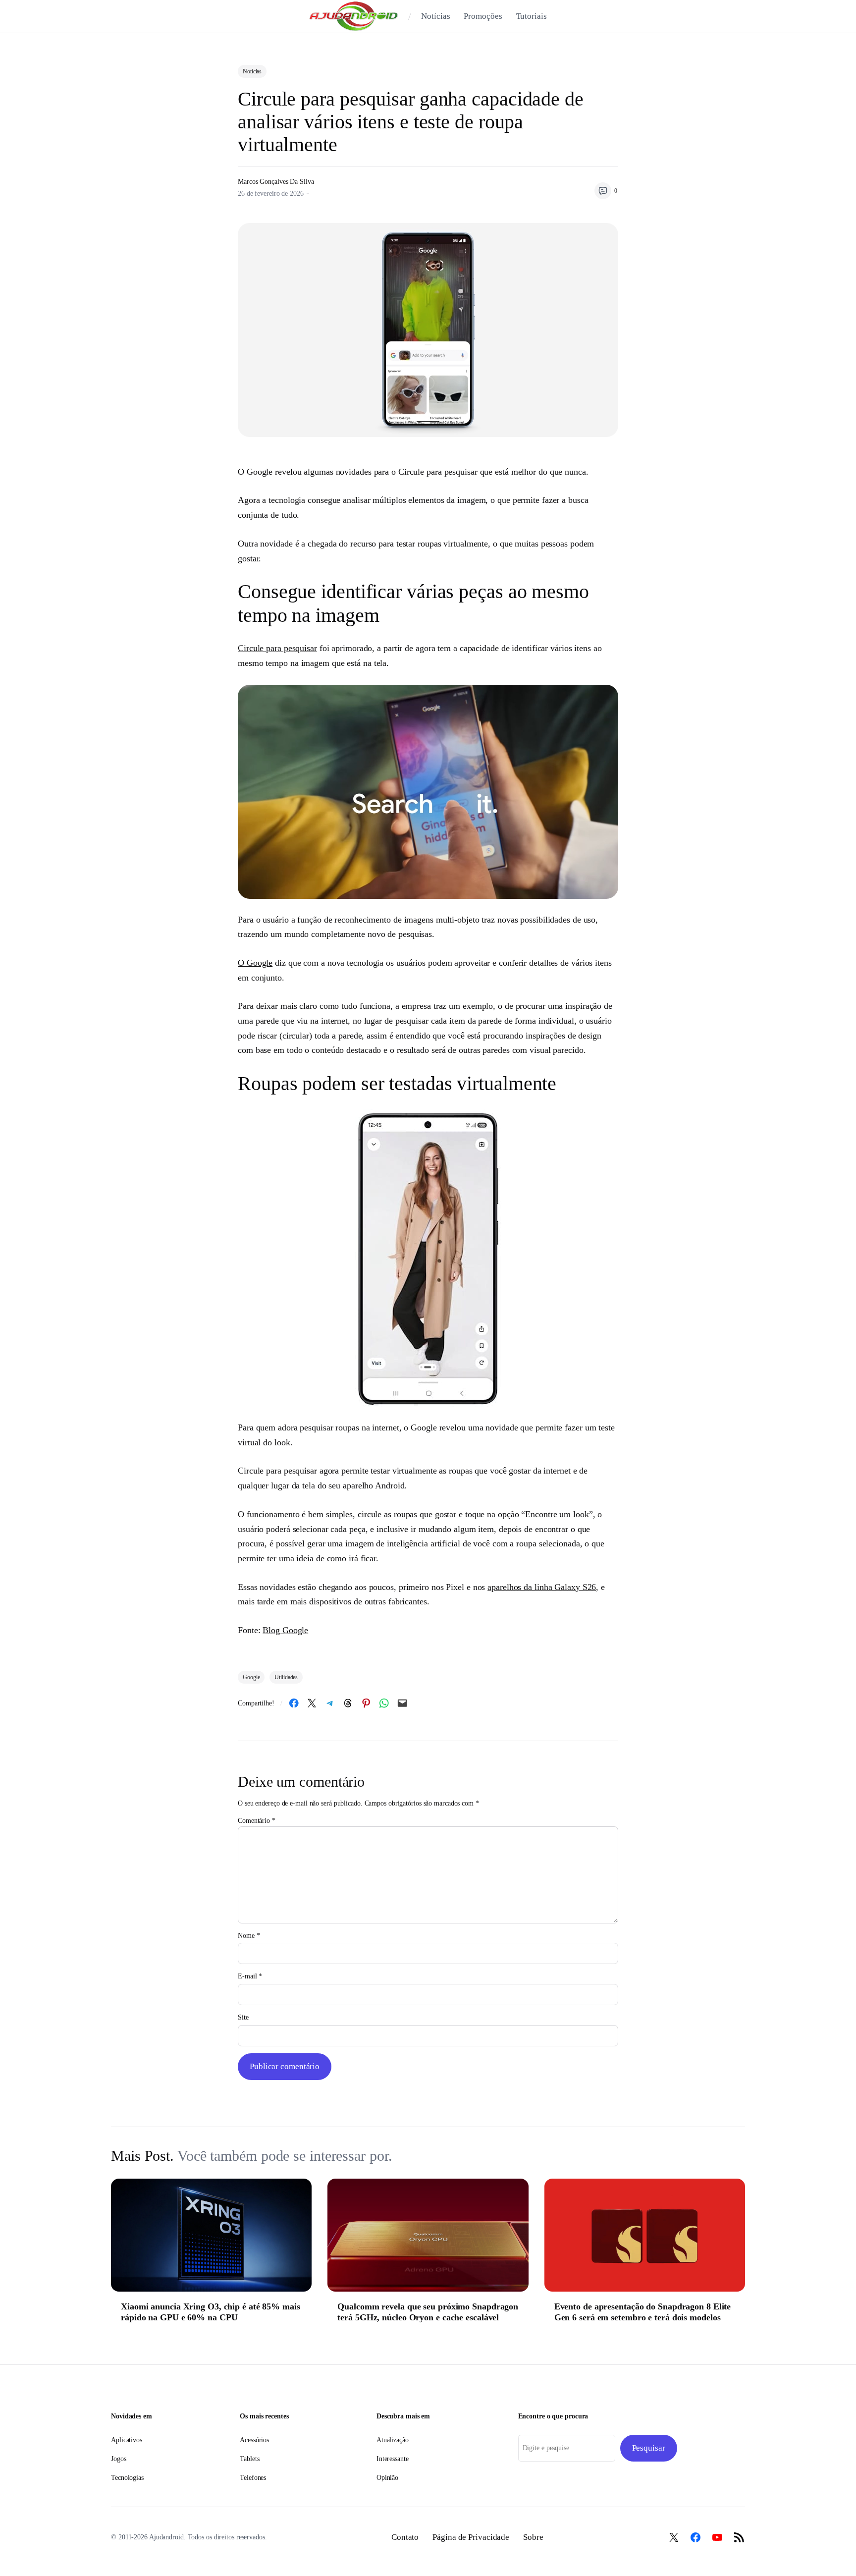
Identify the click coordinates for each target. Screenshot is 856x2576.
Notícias (252, 71)
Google (251, 1677)
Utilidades (286, 1677)
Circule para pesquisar (277, 648)
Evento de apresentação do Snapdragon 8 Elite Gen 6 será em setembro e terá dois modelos (643, 2312)
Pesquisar (649, 2448)
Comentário (257, 1821)
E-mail (250, 1976)
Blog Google (285, 1630)
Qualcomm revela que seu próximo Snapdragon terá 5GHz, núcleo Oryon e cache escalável (428, 2312)
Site (243, 2017)
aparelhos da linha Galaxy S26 (542, 1587)
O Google (255, 963)
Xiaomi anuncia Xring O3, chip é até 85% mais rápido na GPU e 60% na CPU (211, 2312)
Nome (249, 1936)
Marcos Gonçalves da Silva (276, 182)
